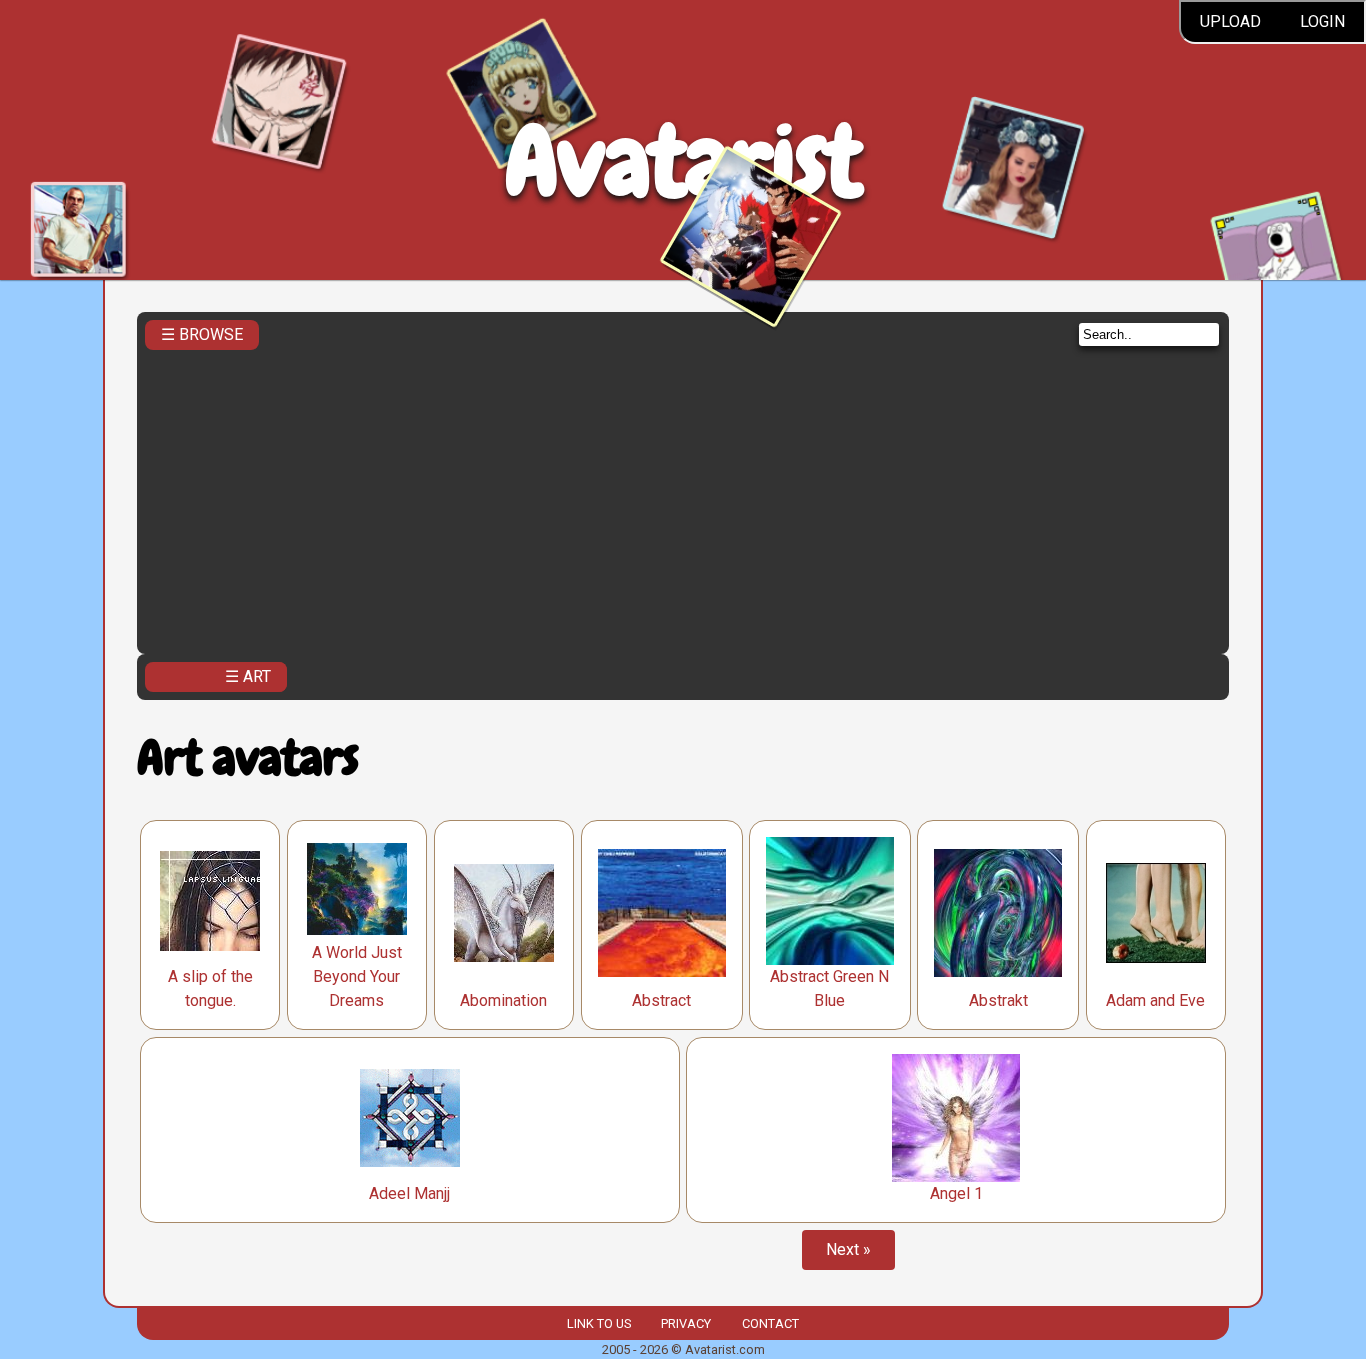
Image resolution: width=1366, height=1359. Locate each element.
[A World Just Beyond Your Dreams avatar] (357, 889)
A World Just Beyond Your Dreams (357, 976)
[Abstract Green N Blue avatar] (830, 901)
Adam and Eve (1155, 1000)
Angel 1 (956, 1193)
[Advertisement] (683, 496)
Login (1322, 21)
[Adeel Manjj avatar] (410, 1118)
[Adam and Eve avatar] (1156, 913)
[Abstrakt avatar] (998, 913)
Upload (1230, 21)
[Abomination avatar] (504, 913)
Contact (770, 1323)
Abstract (661, 1000)
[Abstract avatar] (662, 913)
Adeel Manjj (409, 1193)
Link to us (599, 1323)
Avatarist (683, 161)
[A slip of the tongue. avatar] (210, 901)
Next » (848, 1249)
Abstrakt (998, 1000)
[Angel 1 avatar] (956, 1118)
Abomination (503, 1000)
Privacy (686, 1323)
